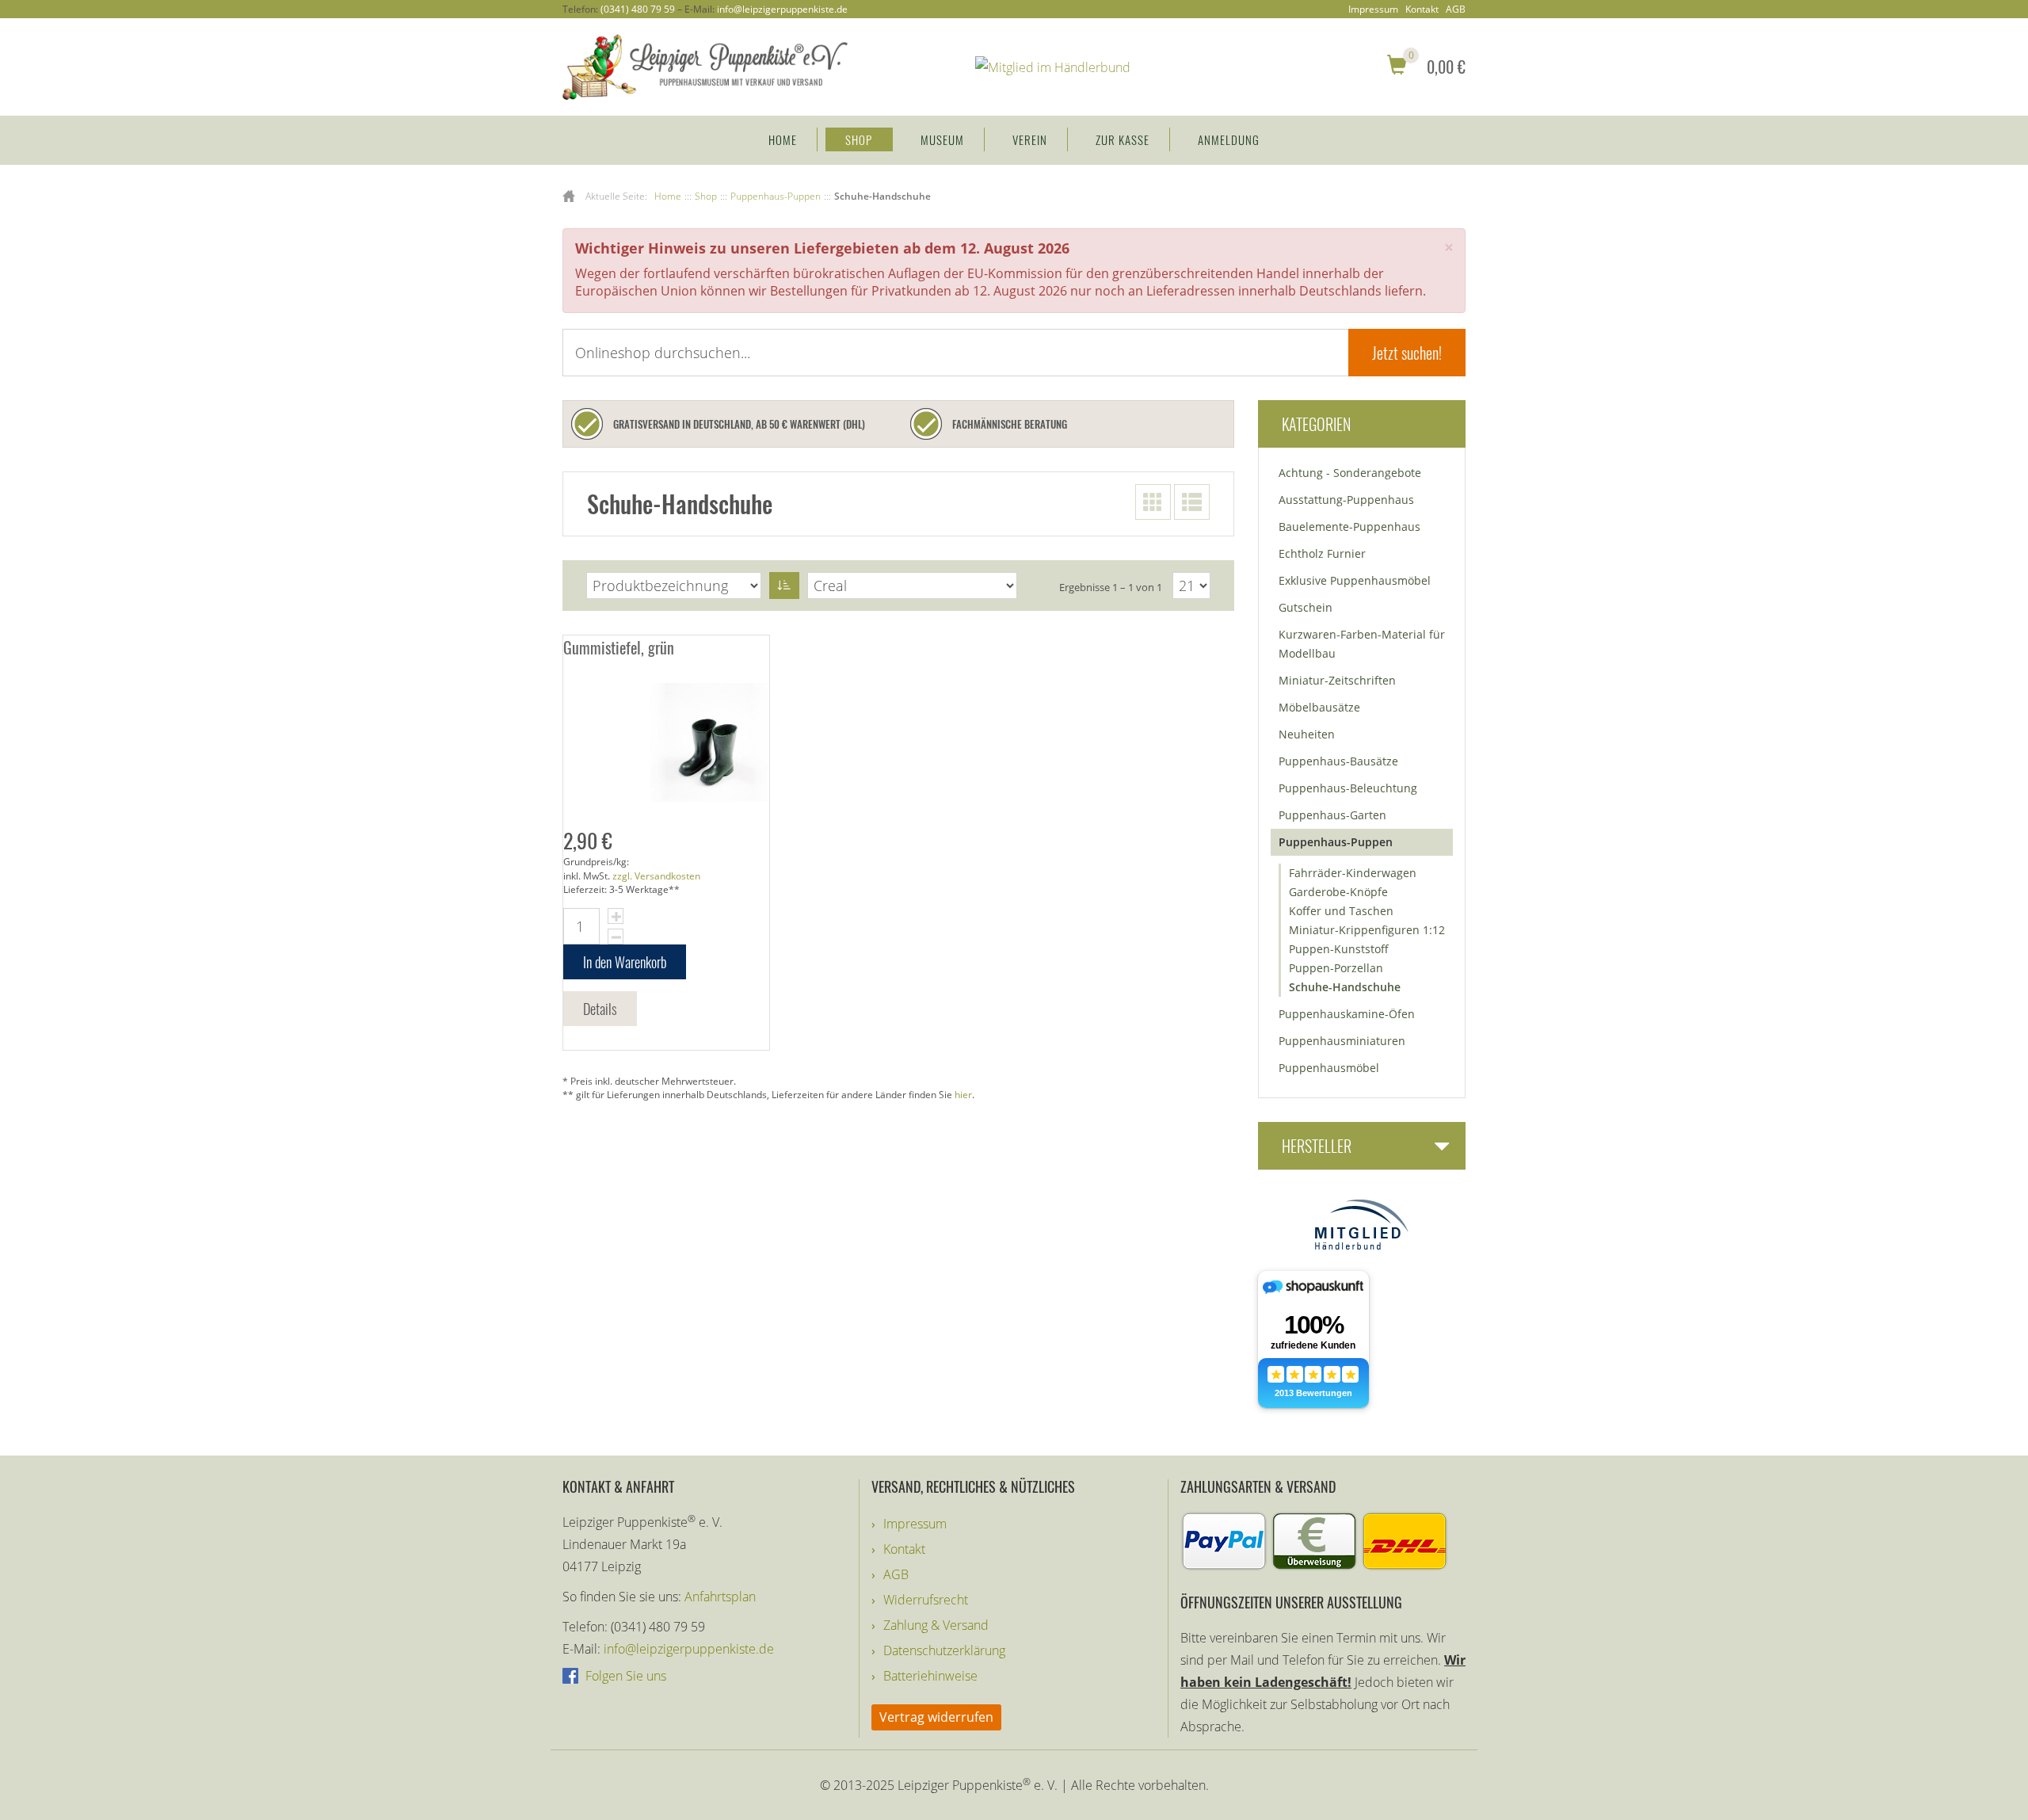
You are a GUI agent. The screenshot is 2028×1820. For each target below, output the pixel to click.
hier (963, 1095)
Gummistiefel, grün (619, 647)
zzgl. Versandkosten (656, 876)
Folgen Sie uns (624, 1676)
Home (783, 139)
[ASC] (784, 586)
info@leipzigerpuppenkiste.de (782, 9)
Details (600, 1009)
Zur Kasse (1123, 139)
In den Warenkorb (625, 962)
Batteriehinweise (930, 1676)
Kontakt (1422, 10)
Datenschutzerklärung (944, 1650)
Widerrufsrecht (926, 1600)
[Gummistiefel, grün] (666, 742)
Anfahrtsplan (720, 1597)
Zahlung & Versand (936, 1625)
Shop (859, 139)
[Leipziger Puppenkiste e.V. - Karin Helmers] (705, 66)
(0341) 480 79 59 (638, 9)
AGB (1456, 10)
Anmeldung (1229, 139)
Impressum (1373, 10)
